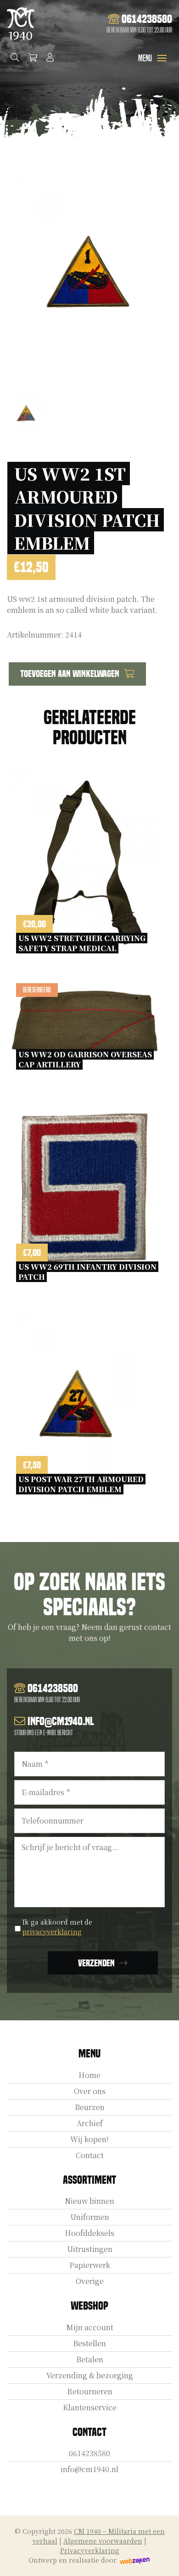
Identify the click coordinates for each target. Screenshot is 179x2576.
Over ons (90, 2091)
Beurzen (90, 2107)
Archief (90, 2123)
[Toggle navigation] (162, 58)
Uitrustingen (90, 2249)
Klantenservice (90, 2407)
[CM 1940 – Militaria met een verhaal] (21, 24)
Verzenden (96, 1963)
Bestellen (89, 2343)
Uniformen (90, 2217)
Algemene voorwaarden (103, 2541)
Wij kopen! (89, 2139)
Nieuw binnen (89, 2201)
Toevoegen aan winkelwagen (70, 674)
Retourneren (90, 2391)
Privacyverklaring (90, 2550)
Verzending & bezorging (90, 2375)
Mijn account (90, 2327)
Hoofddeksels (89, 2233)
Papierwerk (90, 2265)
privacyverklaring (52, 1932)
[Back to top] (162, 2559)
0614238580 (89, 2453)
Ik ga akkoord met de (57, 1927)
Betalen (90, 2359)
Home (89, 2075)
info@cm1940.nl (89, 2469)
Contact (90, 2155)
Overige (90, 2281)
